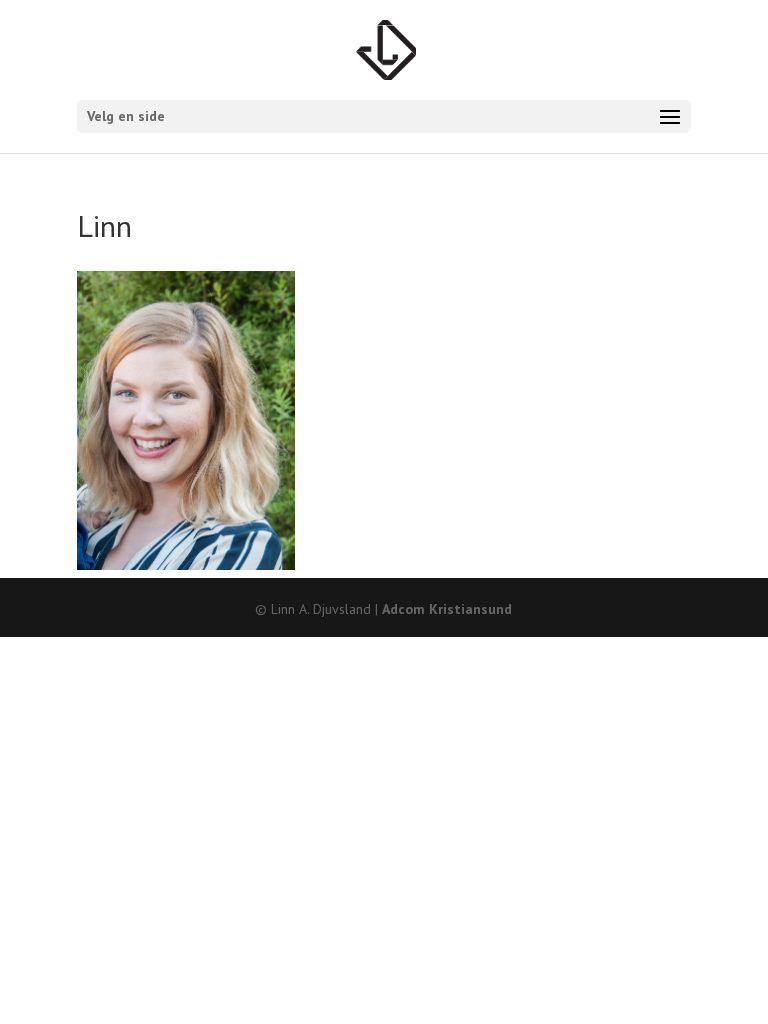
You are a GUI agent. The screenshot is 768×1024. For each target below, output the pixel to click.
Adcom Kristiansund (447, 609)
